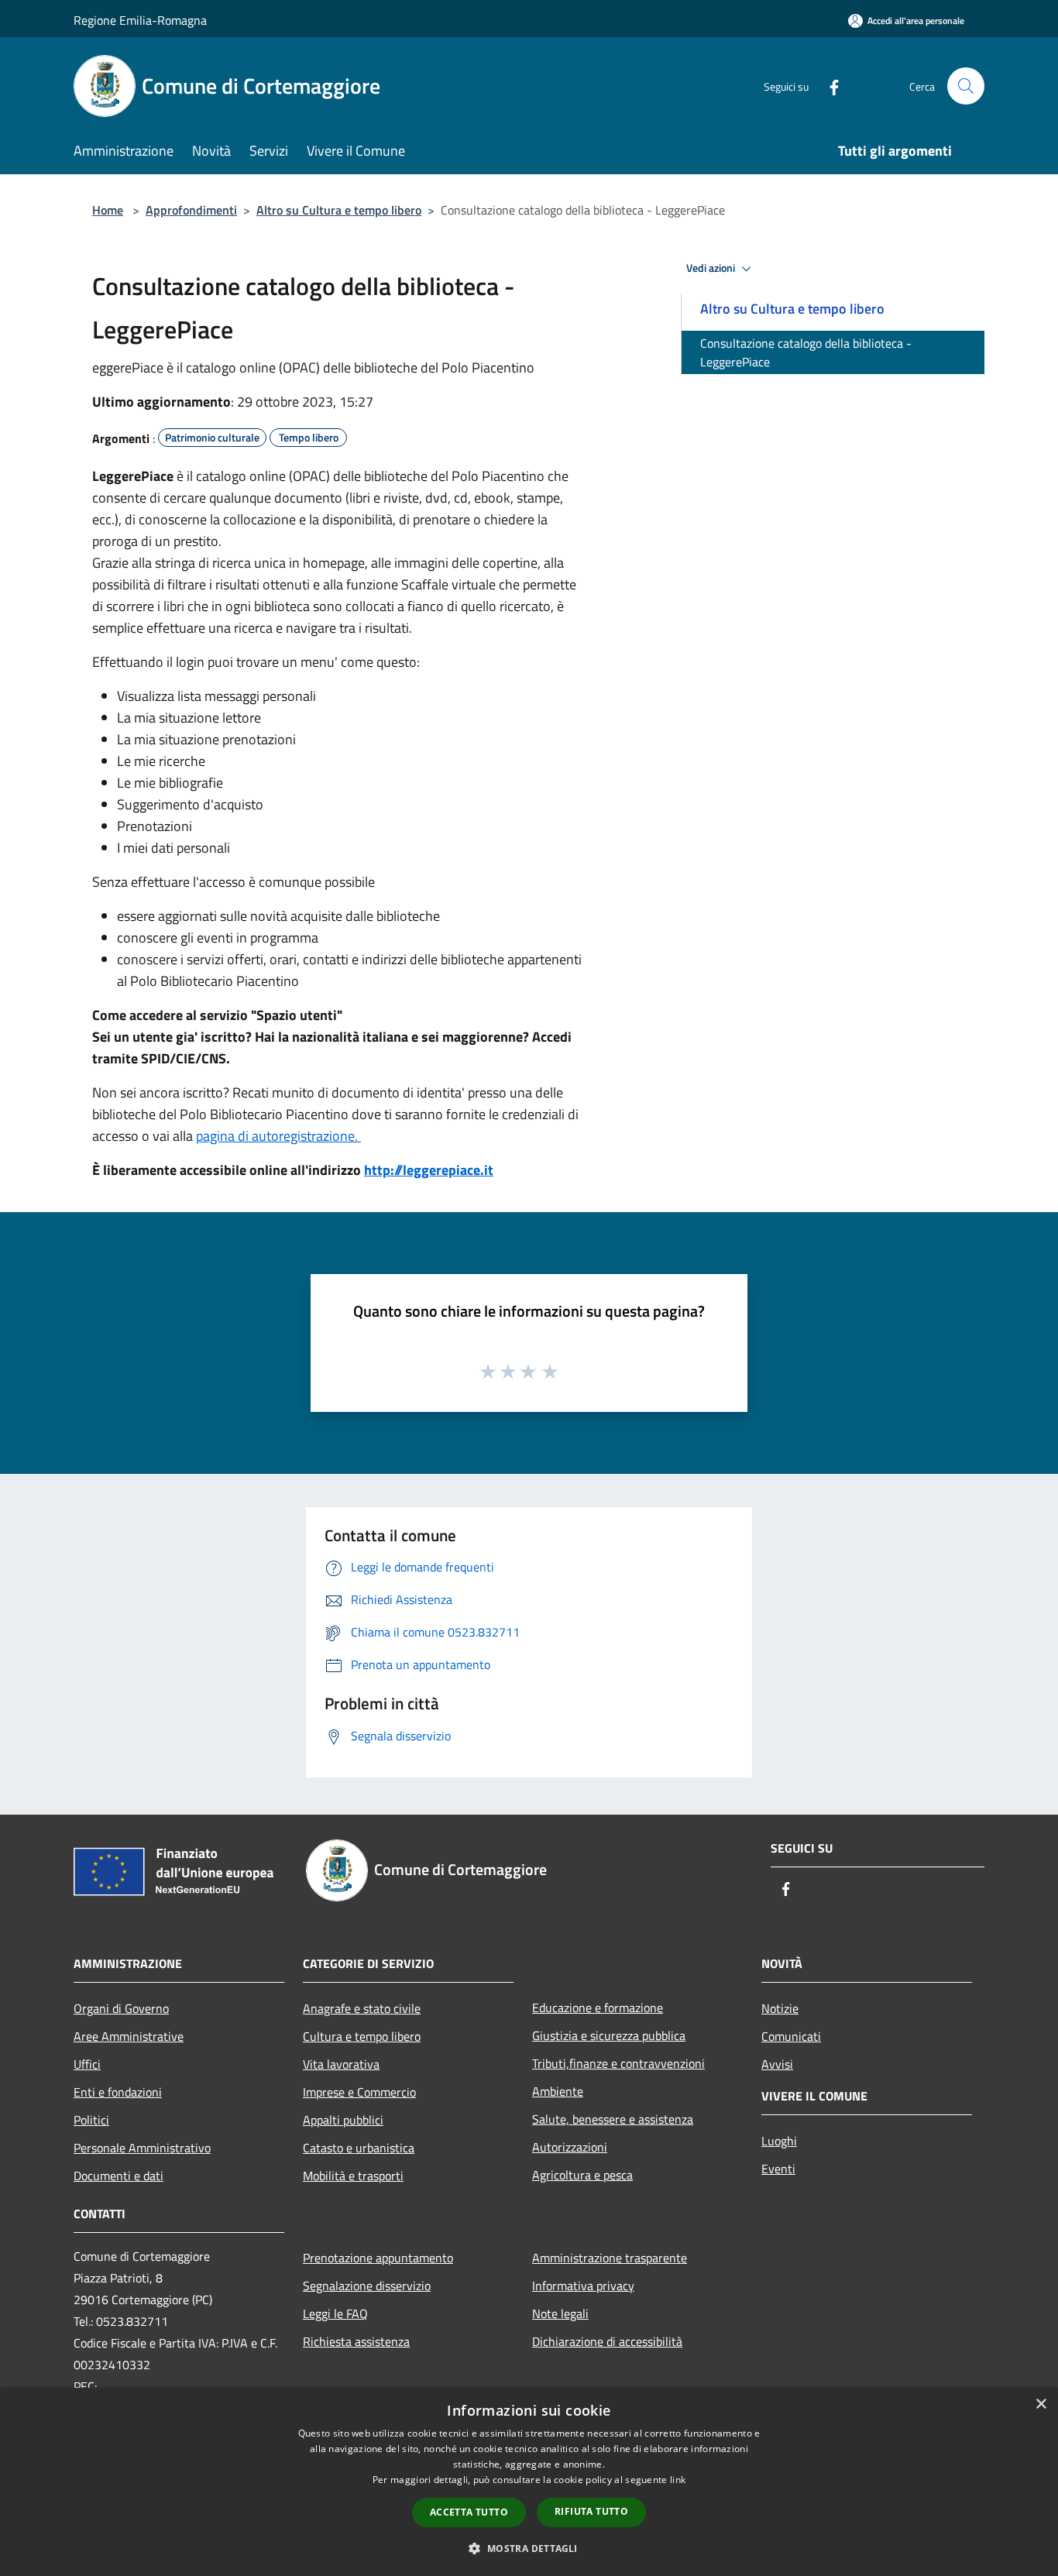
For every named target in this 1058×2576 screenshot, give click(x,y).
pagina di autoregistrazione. (278, 1136)
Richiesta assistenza (356, 2341)
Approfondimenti (191, 210)
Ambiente (558, 2091)
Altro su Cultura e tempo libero (339, 210)
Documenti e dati (119, 2176)
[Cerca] (966, 86)
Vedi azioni (712, 268)
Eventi (778, 2169)
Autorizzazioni (570, 2147)
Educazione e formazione (598, 2008)
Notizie (780, 2008)
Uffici (87, 2064)
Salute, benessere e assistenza (613, 2119)
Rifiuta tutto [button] (591, 2511)
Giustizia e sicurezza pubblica (609, 2035)
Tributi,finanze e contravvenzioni (618, 2063)
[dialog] (529, 2482)
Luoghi (779, 2141)
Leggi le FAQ (335, 2313)
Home (108, 210)
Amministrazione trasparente (610, 2258)
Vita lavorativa (341, 2064)
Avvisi (777, 2064)
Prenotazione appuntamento (378, 2258)
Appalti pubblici (343, 2120)
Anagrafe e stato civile (362, 2008)
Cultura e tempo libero (362, 2036)
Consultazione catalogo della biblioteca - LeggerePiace (806, 352)
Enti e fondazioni (118, 2092)
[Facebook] (828, 86)
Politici (91, 2120)
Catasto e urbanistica (359, 2148)
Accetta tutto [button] (469, 2512)
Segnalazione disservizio (367, 2286)
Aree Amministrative (129, 2036)
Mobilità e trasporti (353, 2176)
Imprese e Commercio (359, 2092)
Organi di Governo (121, 2008)
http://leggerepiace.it (429, 1170)
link (678, 2480)
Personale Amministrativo (142, 2148)
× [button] (1041, 2404)
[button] (529, 2548)
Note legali (560, 2313)
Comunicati (791, 2036)
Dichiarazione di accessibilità (607, 2341)
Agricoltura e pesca (582, 2175)
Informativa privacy (583, 2286)
